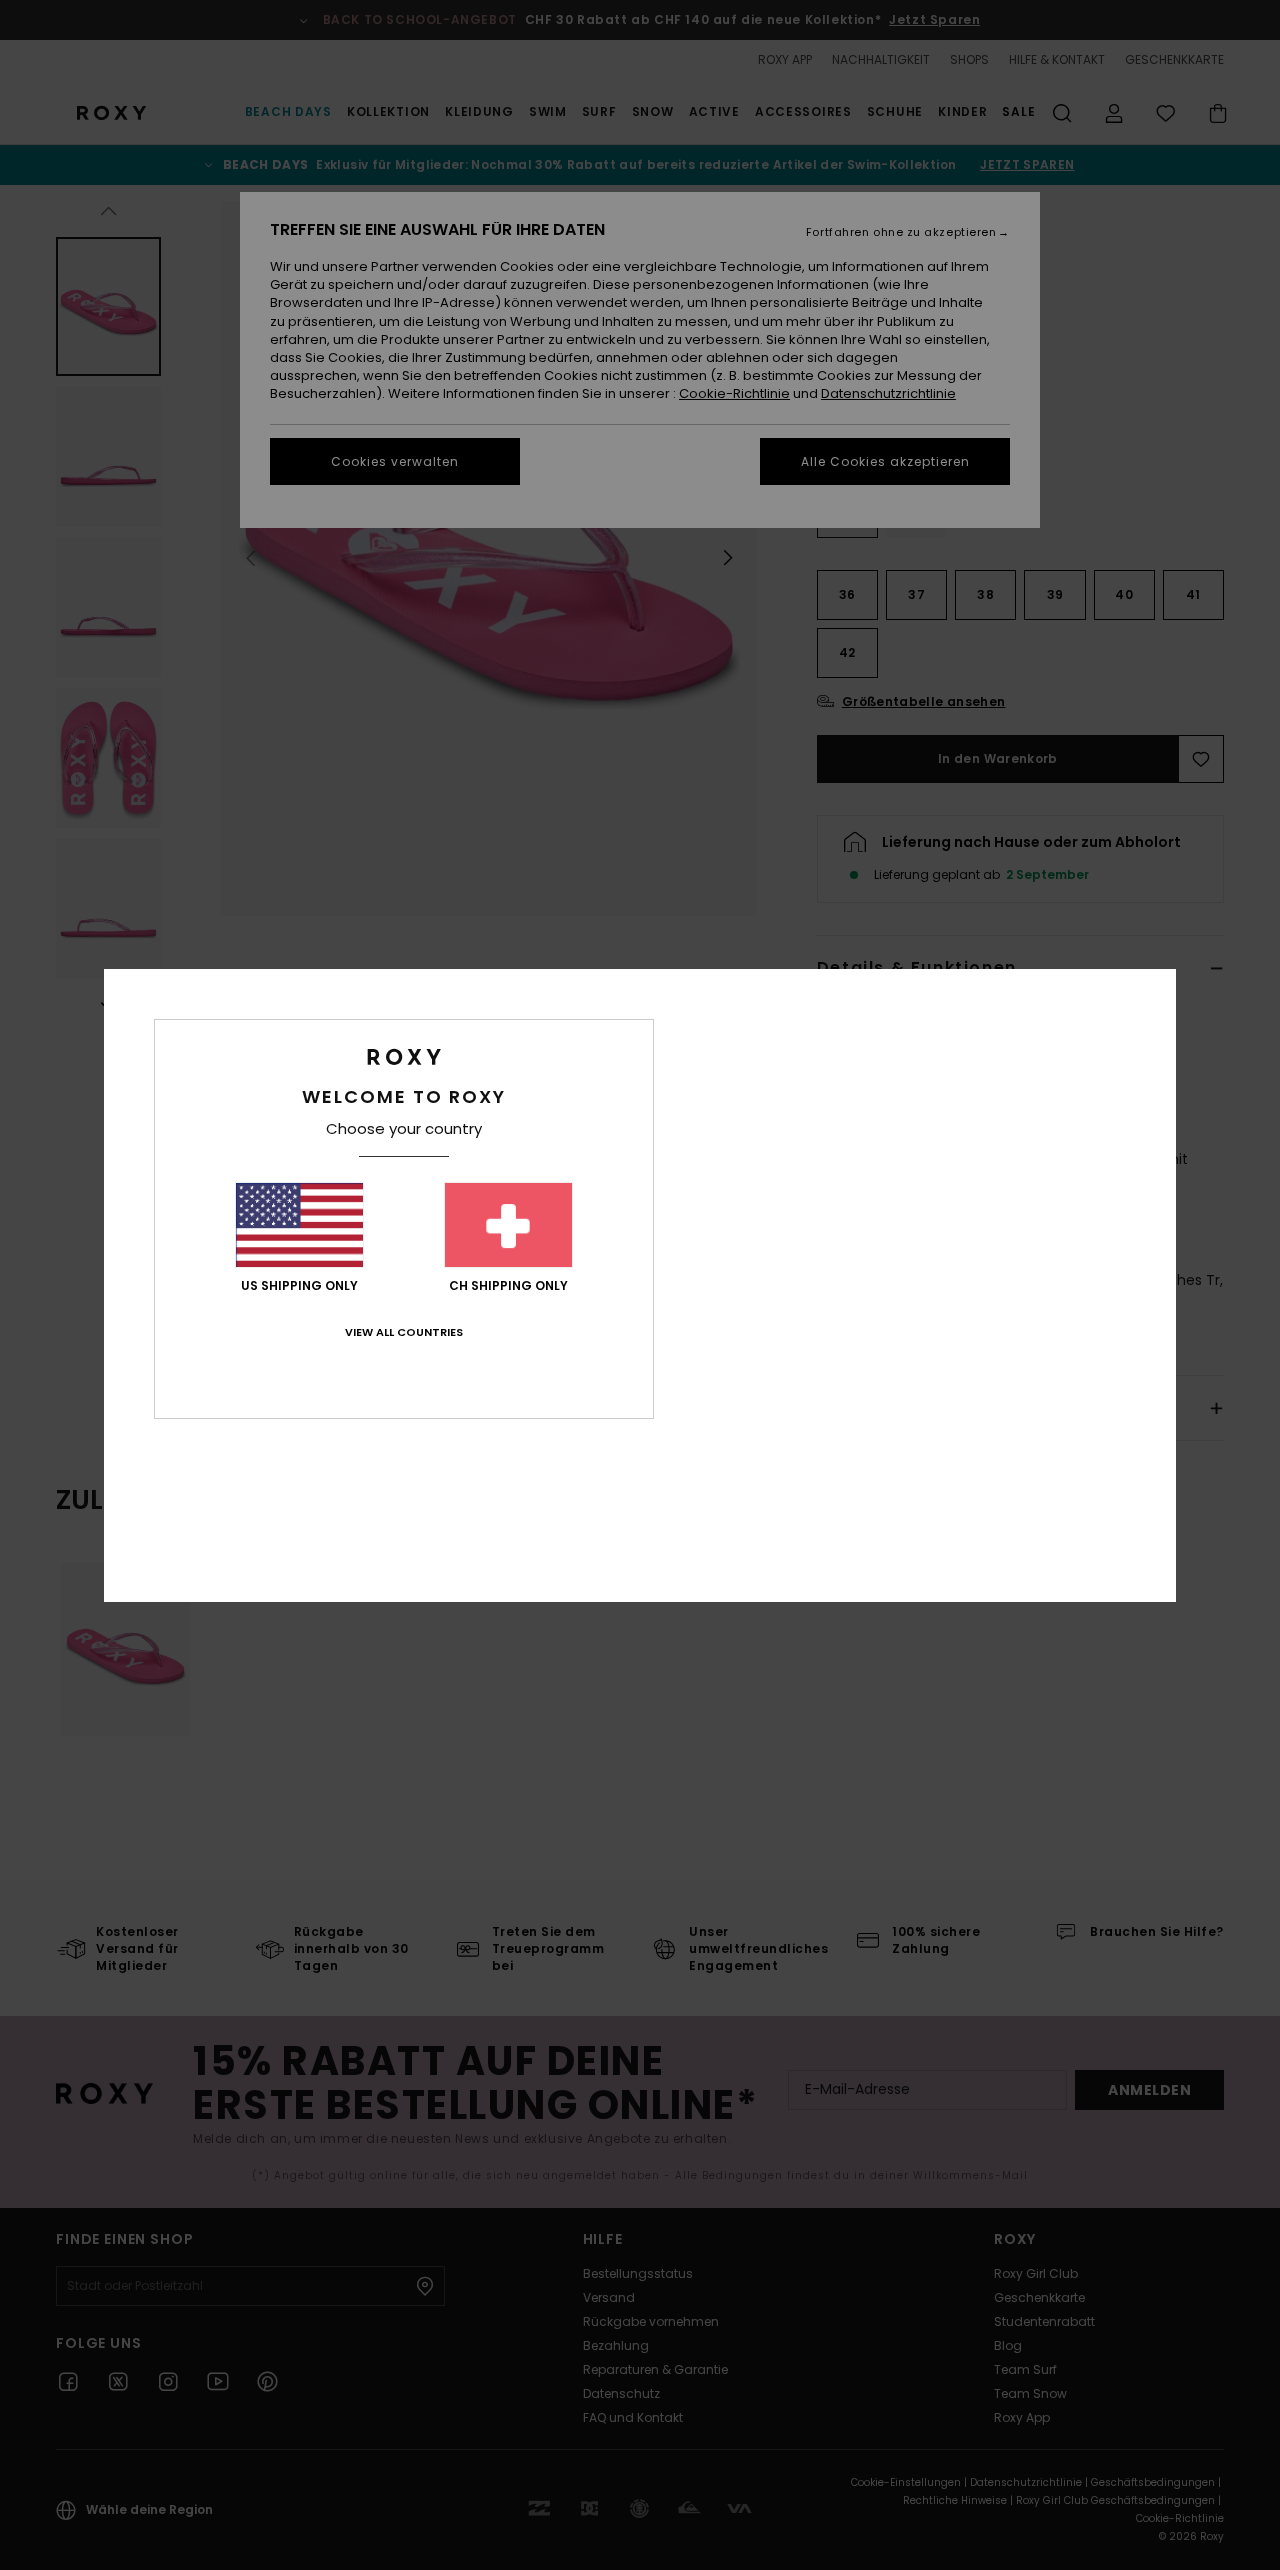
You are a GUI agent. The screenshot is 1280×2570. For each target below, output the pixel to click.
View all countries (404, 1332)
